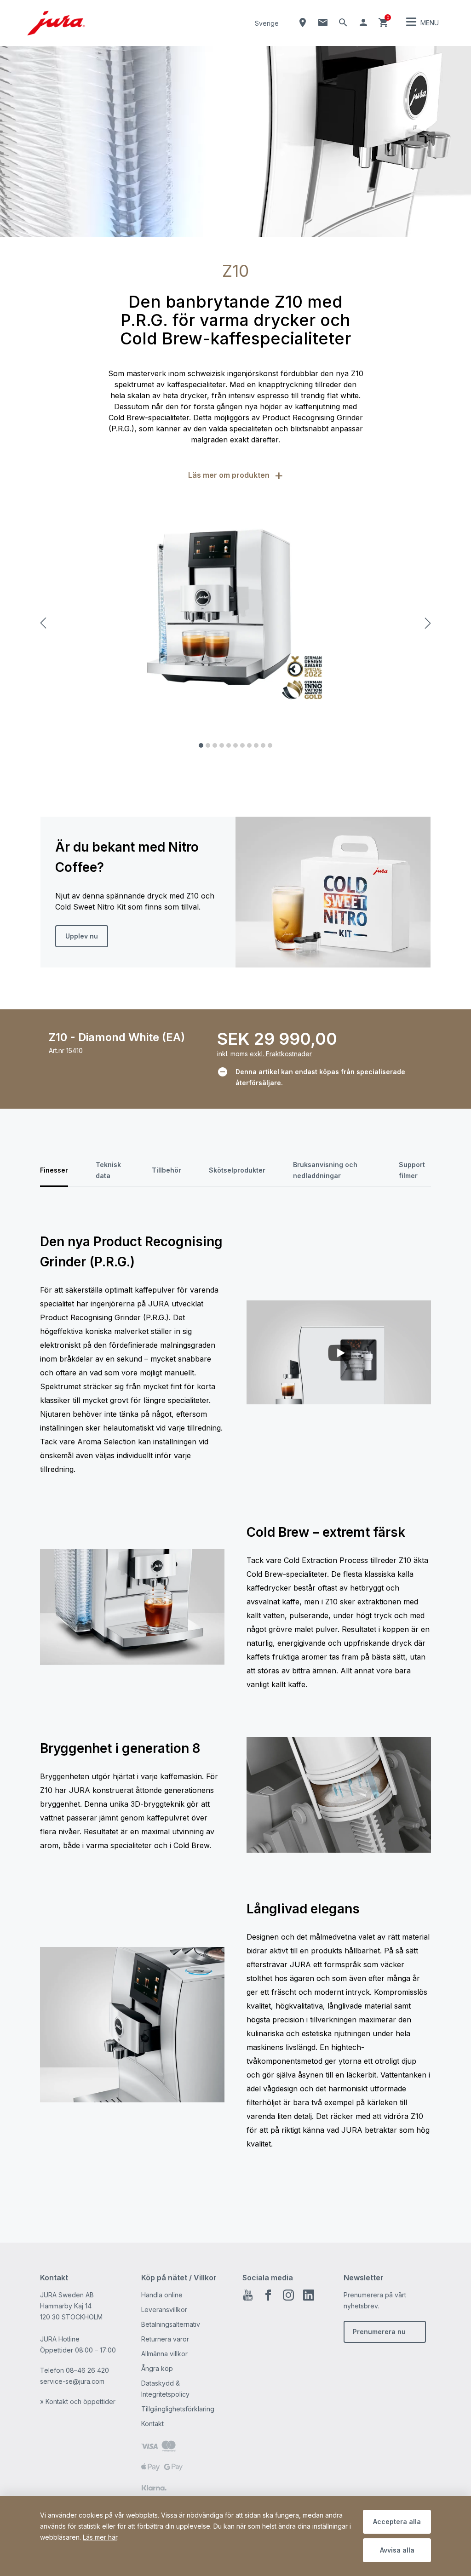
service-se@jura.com (72, 2381)
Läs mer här (100, 2537)
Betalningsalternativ (171, 2324)
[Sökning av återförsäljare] (303, 23)
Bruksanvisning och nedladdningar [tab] (325, 1170)
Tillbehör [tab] (167, 1170)
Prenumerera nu (379, 2332)
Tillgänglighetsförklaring (178, 2409)
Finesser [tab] (54, 1170)
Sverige (267, 23)
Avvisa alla (397, 2550)
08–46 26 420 (87, 2370)
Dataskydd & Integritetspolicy (165, 2389)
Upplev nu (82, 936)
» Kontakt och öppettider (78, 2401)
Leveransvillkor (164, 2310)
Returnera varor (165, 2339)
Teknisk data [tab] (108, 1170)
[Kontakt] (323, 23)
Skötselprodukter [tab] (237, 1170)
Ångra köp (157, 2368)
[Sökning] (343, 23)
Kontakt (152, 2424)
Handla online (162, 2295)
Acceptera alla (397, 2522)
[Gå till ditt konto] (363, 23)
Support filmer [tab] (412, 1170)
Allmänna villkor (164, 2354)
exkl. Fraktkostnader (281, 1054)
